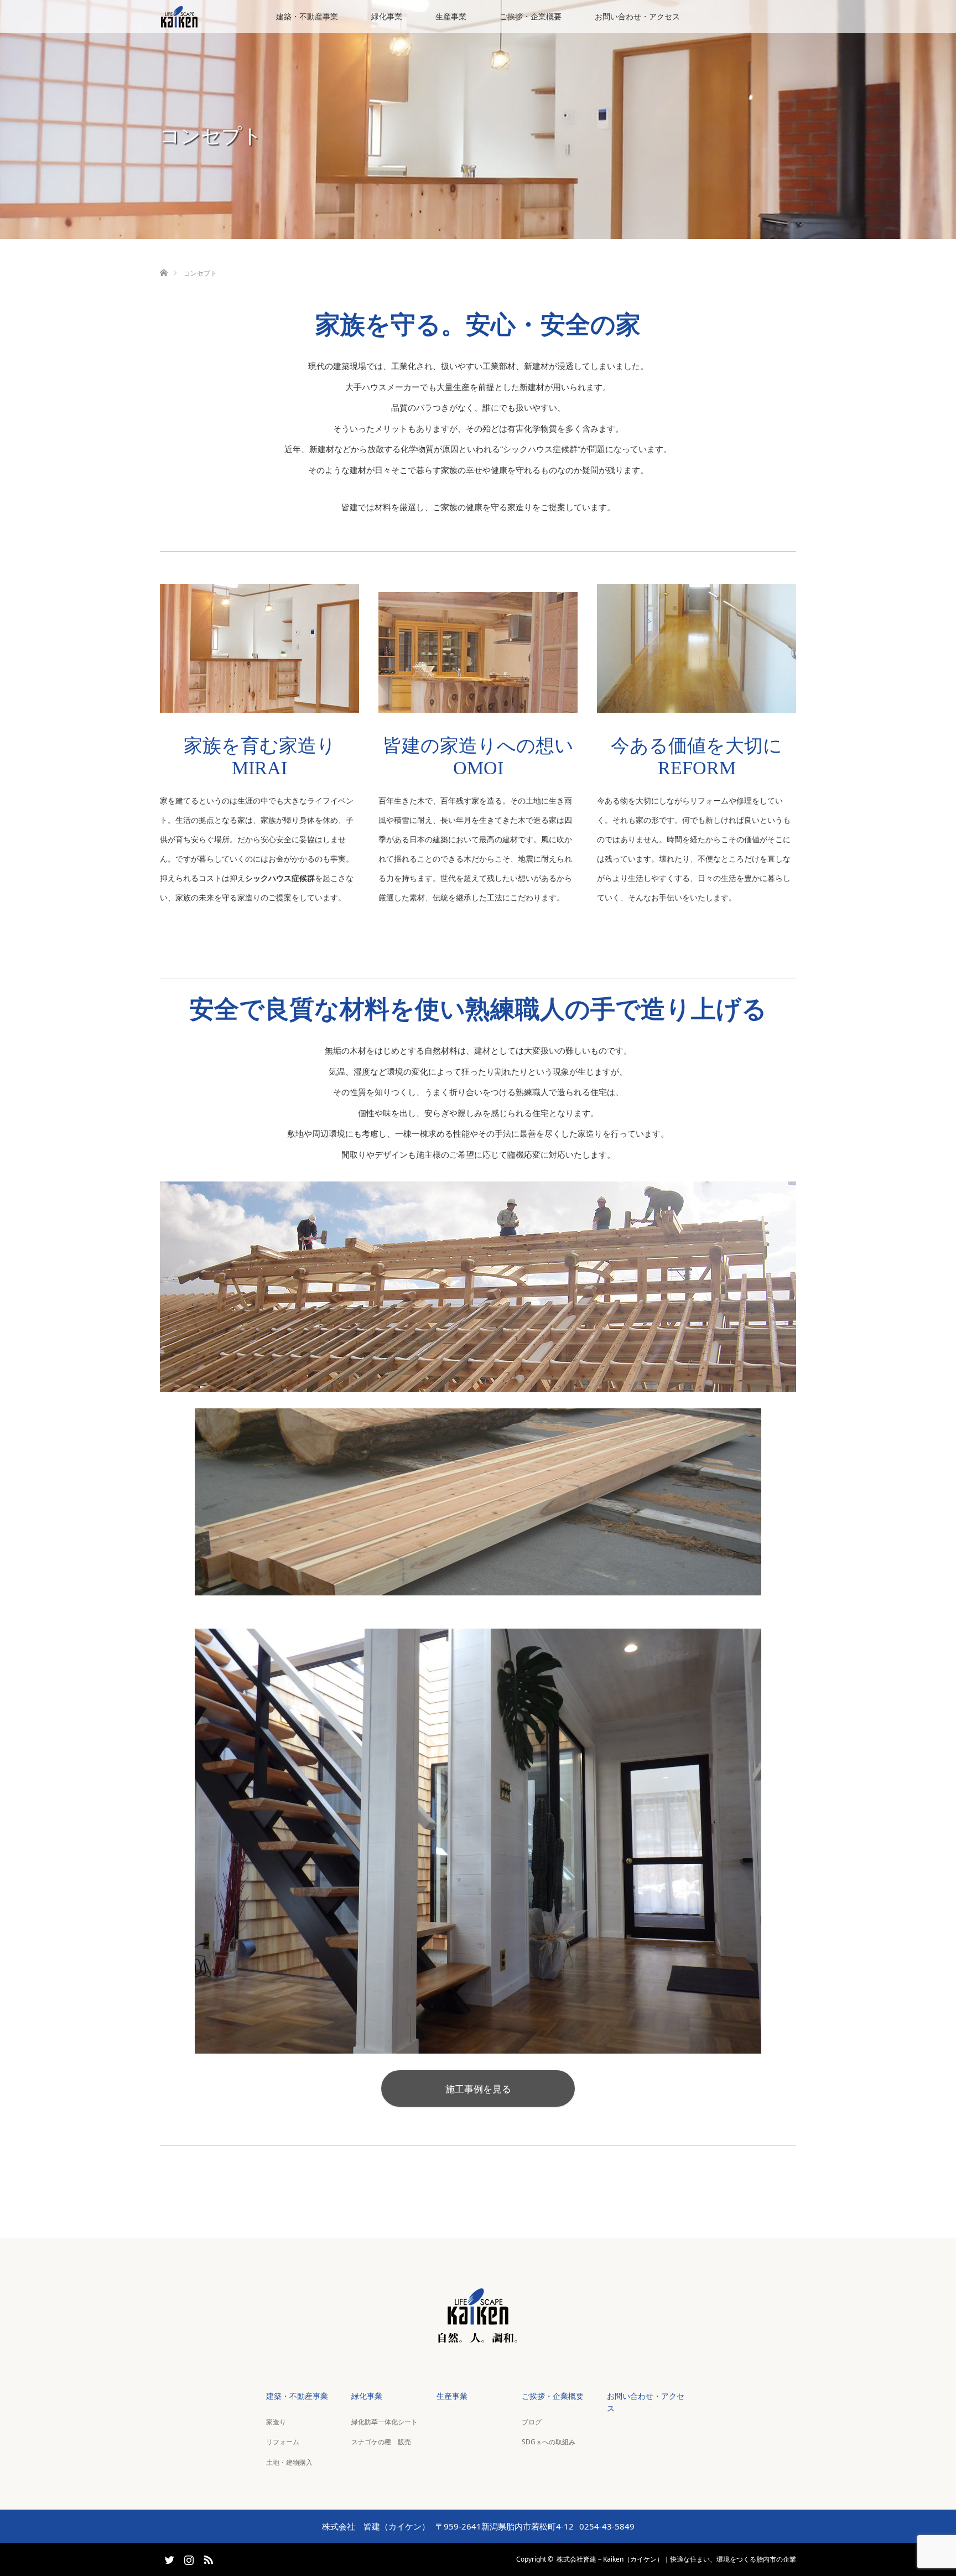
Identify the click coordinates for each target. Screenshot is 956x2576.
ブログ (532, 2422)
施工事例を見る (478, 2089)
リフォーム (283, 2442)
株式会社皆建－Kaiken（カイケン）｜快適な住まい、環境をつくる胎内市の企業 (676, 2559)
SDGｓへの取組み (549, 2442)
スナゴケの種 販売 (381, 2442)
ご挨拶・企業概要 (531, 16)
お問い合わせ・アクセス (637, 16)
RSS (207, 2558)
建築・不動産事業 (307, 16)
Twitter (168, 2558)
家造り (276, 2422)
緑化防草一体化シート (385, 2422)
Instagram (188, 2558)
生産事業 (451, 16)
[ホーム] (163, 260)
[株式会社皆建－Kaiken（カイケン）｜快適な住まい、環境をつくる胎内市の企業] (478, 2340)
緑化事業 (387, 16)
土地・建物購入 (289, 2462)
